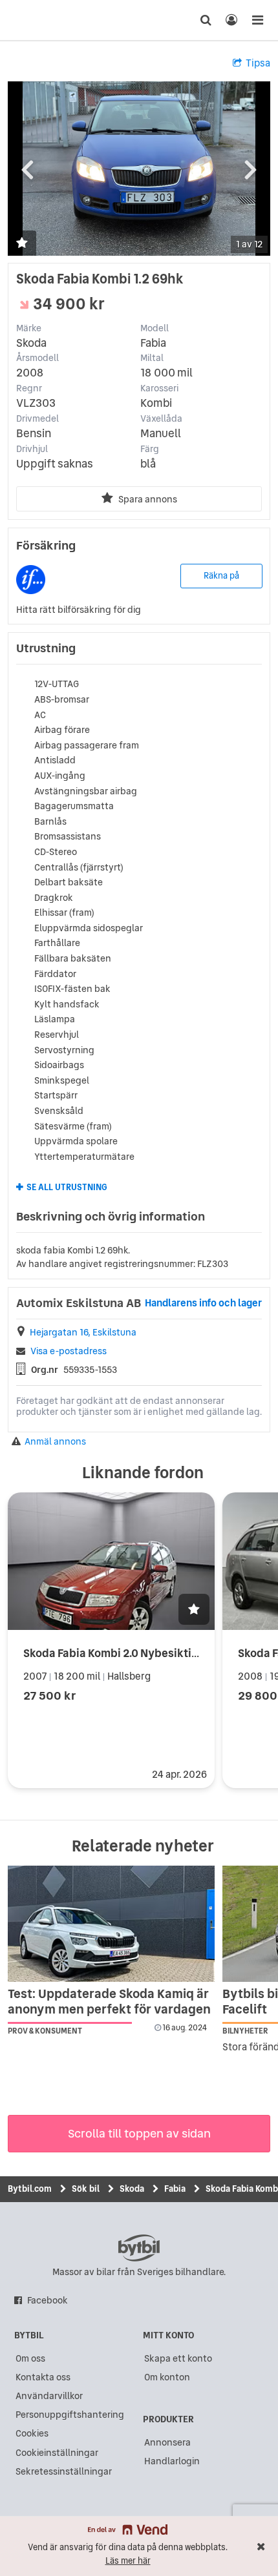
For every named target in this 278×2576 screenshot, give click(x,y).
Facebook (48, 2300)
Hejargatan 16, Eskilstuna (83, 1333)
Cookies (32, 2433)
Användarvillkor (49, 2396)
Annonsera (167, 2442)
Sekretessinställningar (64, 2471)
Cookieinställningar (57, 2453)
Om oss (30, 2358)
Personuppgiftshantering (70, 2415)
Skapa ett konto (178, 2358)
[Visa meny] (257, 20)
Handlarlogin (172, 2461)
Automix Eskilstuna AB (79, 1303)
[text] (34, 20)
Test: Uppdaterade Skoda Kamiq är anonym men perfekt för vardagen (109, 2001)
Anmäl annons (55, 1442)
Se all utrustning (67, 1188)
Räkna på (221, 576)
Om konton (167, 2377)
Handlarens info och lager (203, 1303)
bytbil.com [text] (139, 2248)
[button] (22, 244)
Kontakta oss (43, 2377)
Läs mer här (128, 2561)
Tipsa (258, 63)
